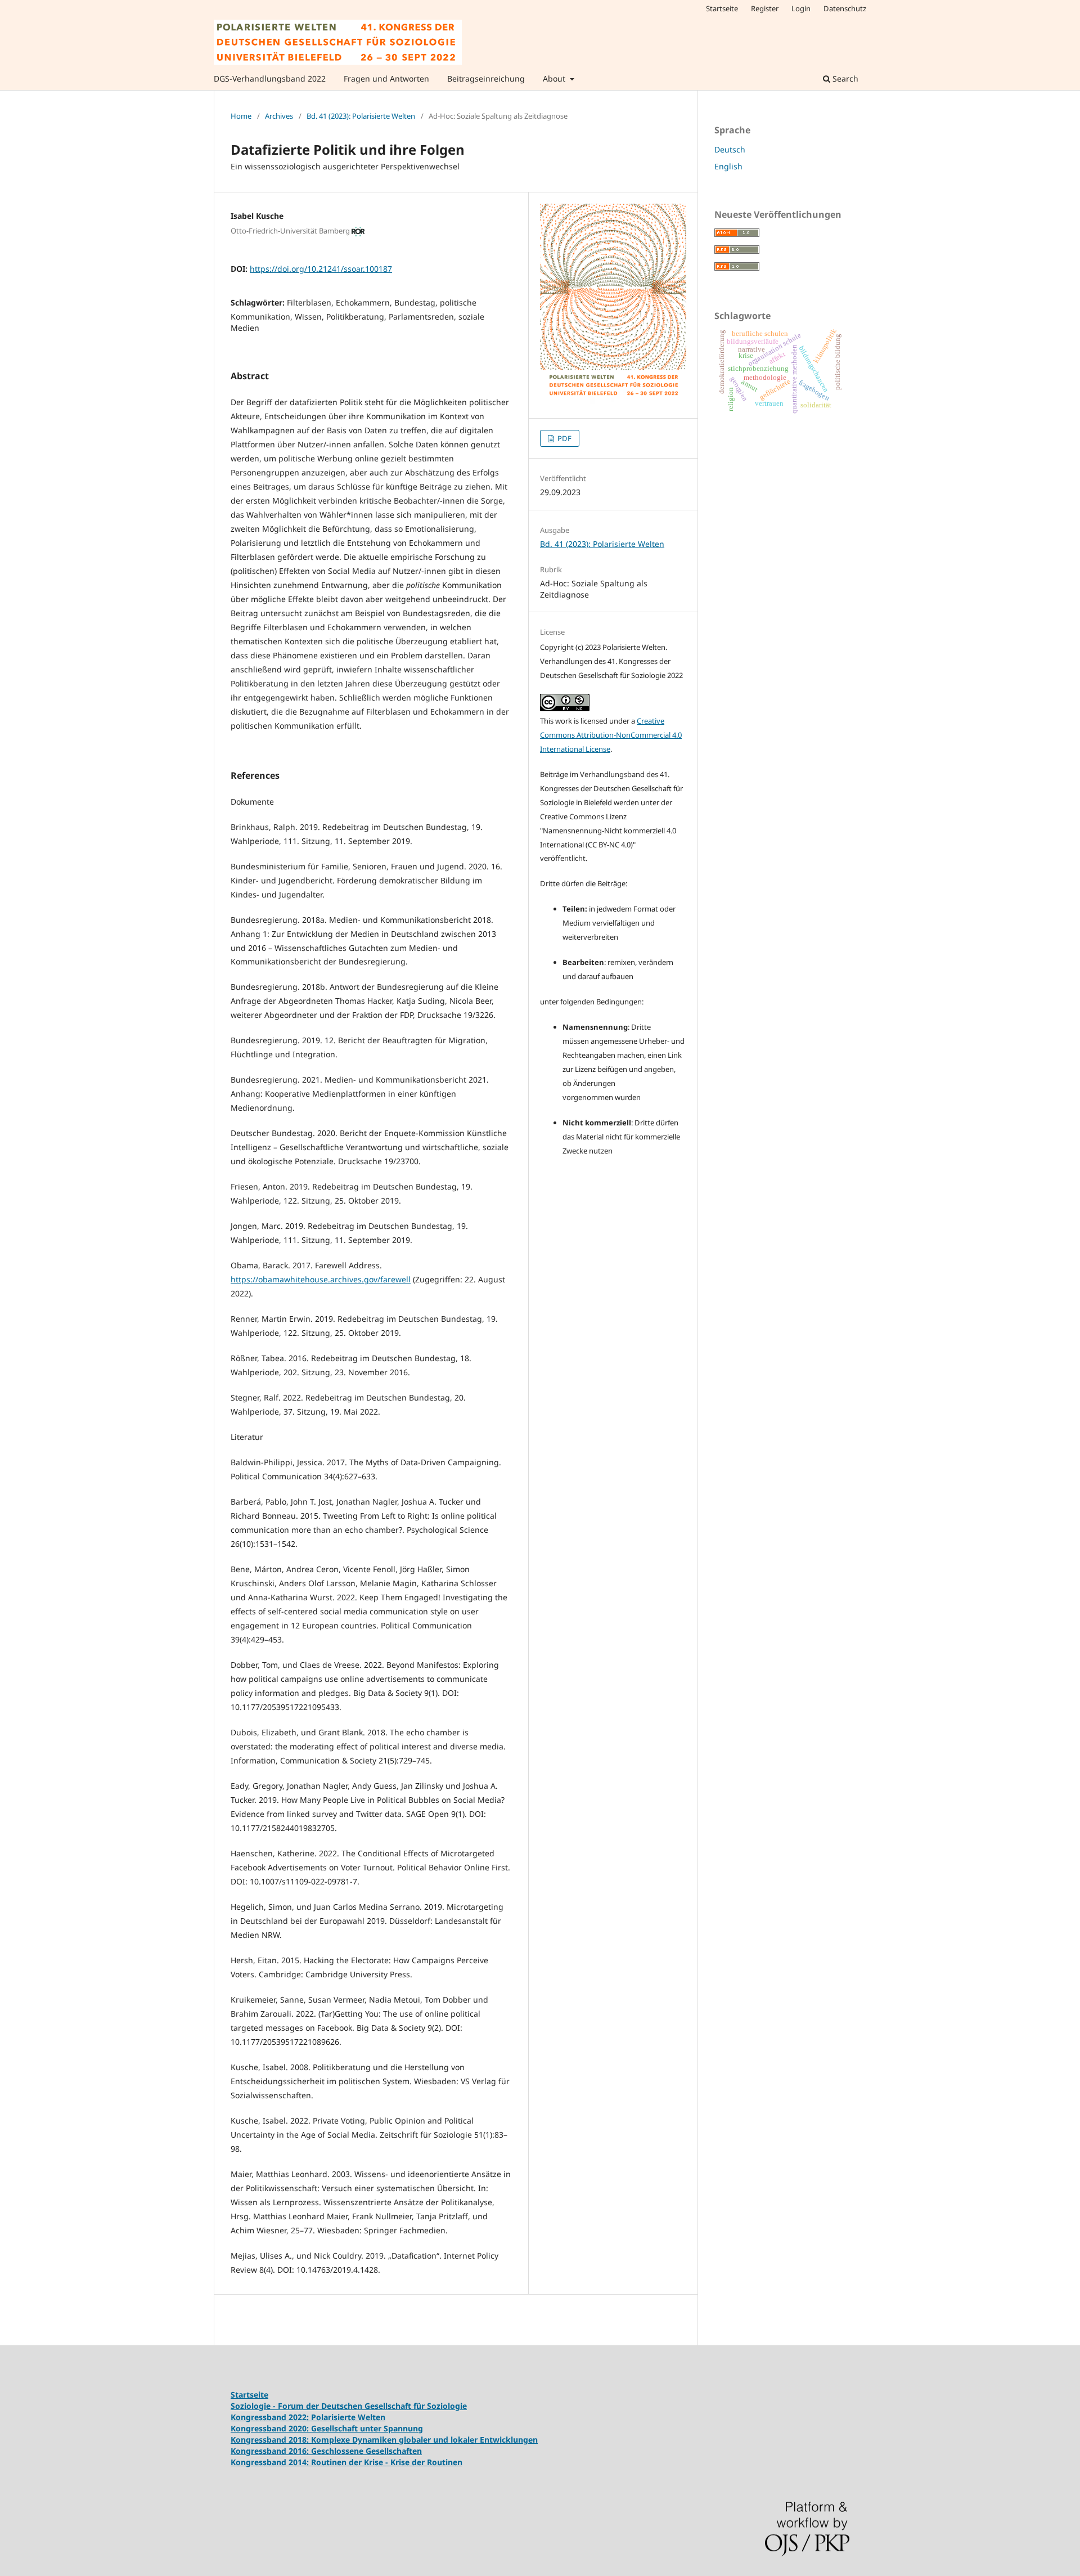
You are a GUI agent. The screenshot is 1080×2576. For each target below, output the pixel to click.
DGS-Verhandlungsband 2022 (270, 78)
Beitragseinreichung (486, 78)
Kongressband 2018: (271, 2440)
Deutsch (730, 149)
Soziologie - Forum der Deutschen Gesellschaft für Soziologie (349, 2406)
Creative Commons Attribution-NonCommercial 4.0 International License (611, 735)
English (728, 166)
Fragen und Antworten (386, 78)
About (555, 78)
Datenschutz (845, 8)
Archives (279, 116)
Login (801, 8)
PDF (564, 438)
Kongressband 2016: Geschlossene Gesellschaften (326, 2451)
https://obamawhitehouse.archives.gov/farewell (321, 1279)
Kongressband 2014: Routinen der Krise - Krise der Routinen (346, 2462)
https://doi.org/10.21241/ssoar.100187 (321, 269)
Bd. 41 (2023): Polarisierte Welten (361, 116)
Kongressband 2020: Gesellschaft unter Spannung (327, 2428)
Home (241, 116)
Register (765, 8)
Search (844, 78)
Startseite (722, 8)
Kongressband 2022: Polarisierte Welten (308, 2417)
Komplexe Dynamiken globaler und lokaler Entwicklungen (424, 2440)
